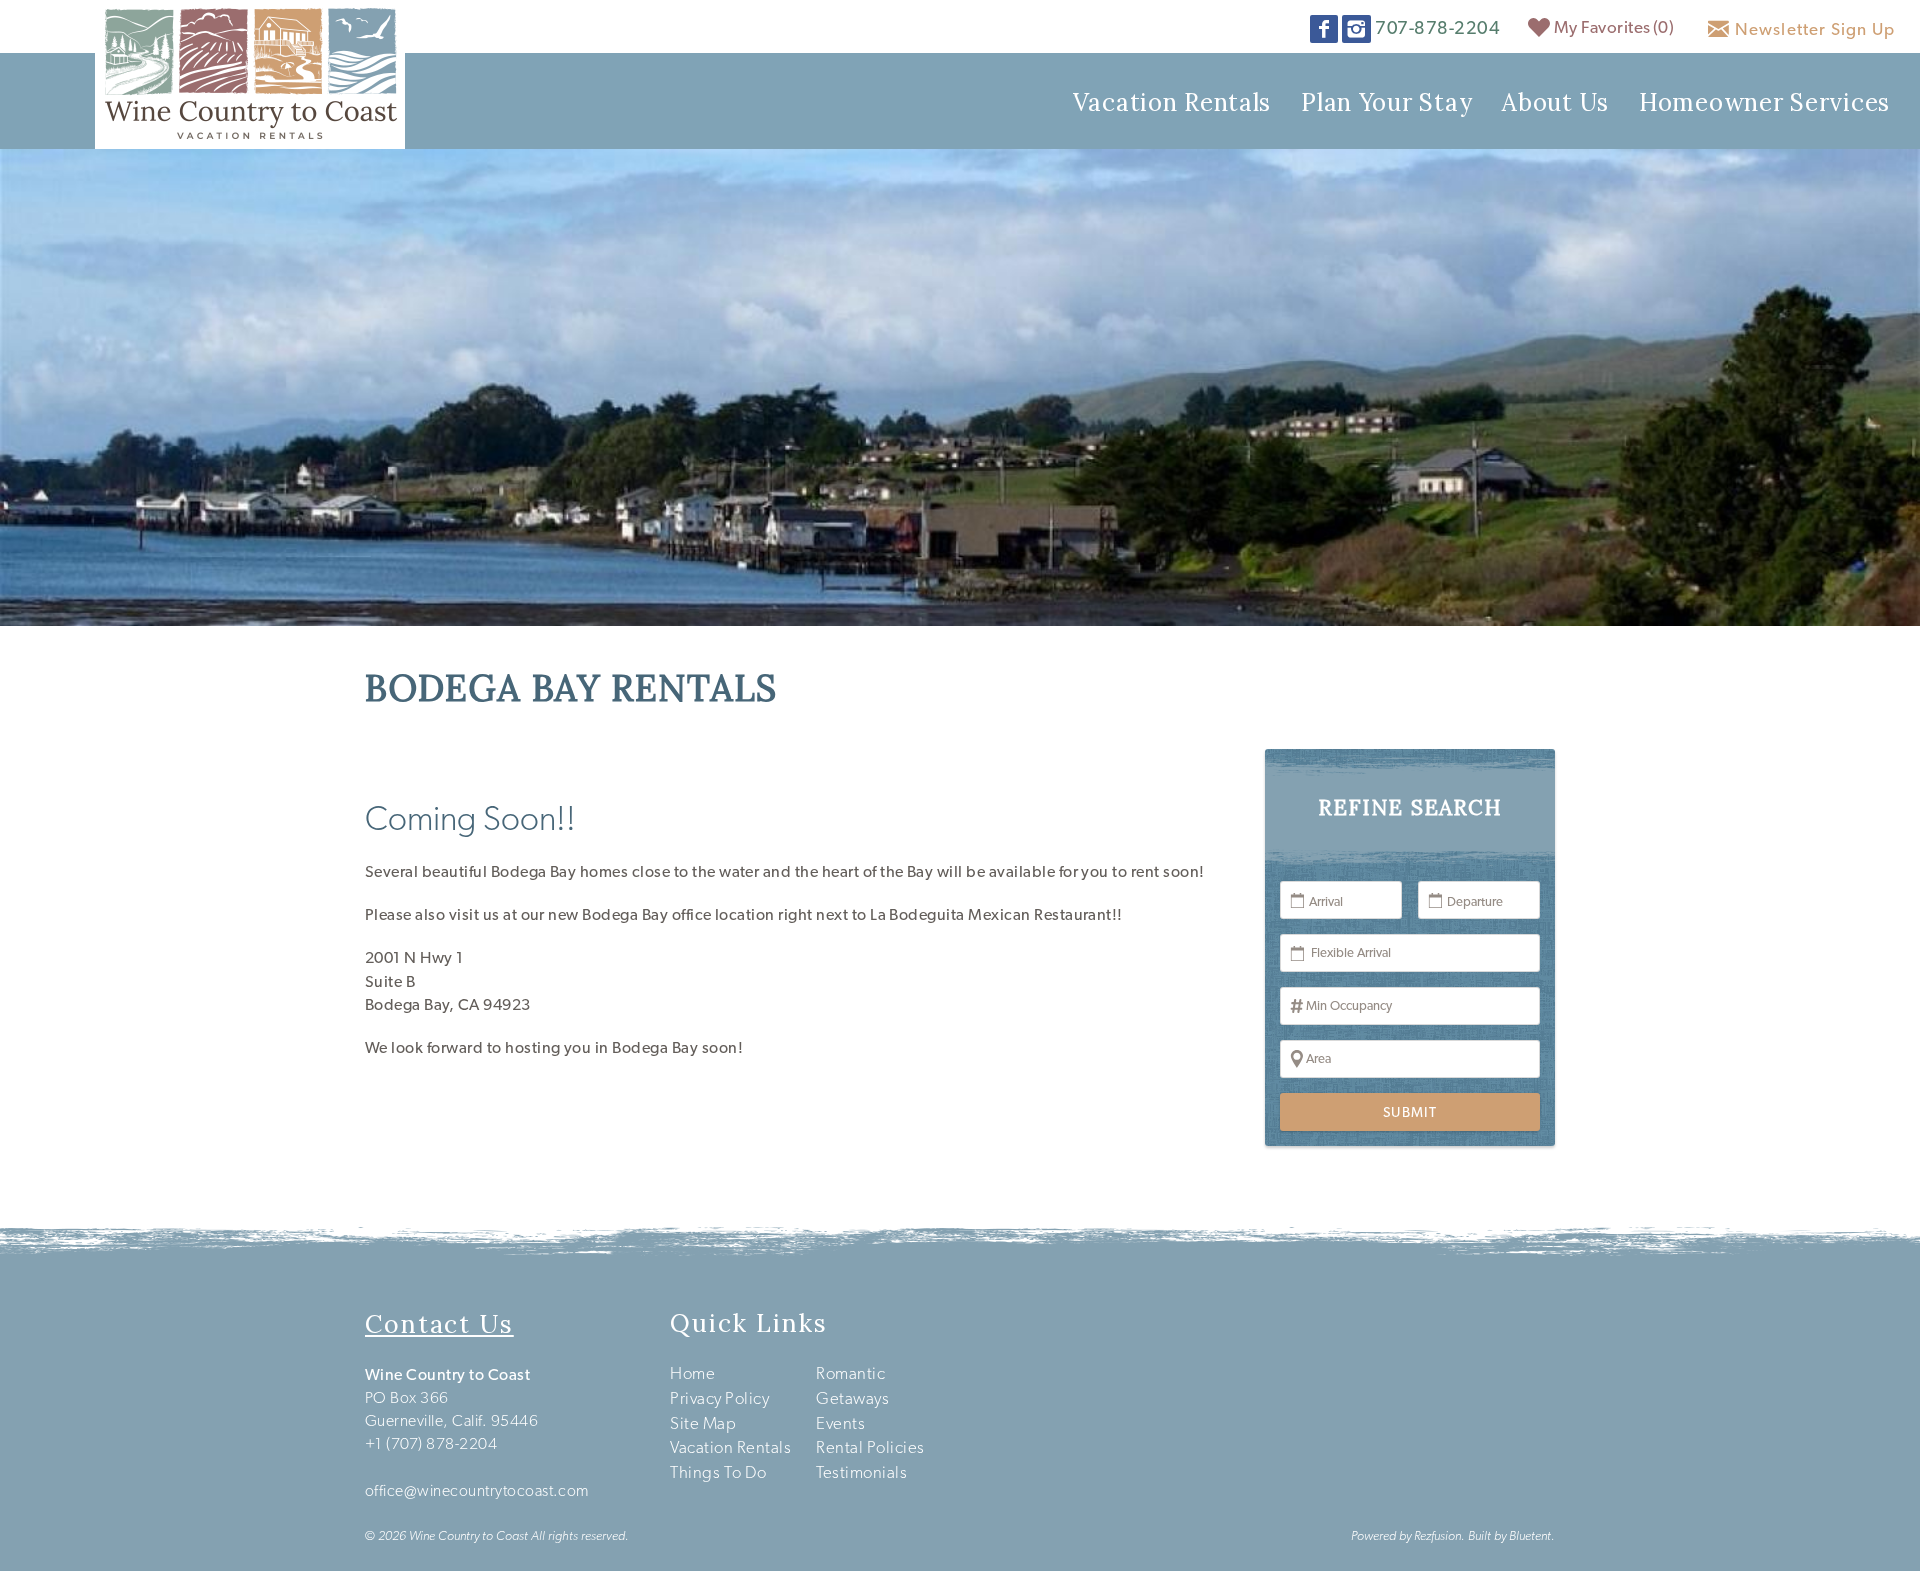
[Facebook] (1326, 29)
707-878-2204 (1437, 27)
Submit (1410, 1112)
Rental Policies (870, 1447)
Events (840, 1423)
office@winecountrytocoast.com (477, 1490)
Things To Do (718, 1472)
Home (692, 1373)
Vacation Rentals (1172, 102)
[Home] (250, 72)
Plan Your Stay (1386, 102)
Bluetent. (1532, 1535)
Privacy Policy (719, 1398)
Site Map (703, 1423)
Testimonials (861, 1472)
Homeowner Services (1764, 102)
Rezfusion (1437, 1535)
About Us (1555, 102)
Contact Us (439, 1324)
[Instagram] (1358, 29)
